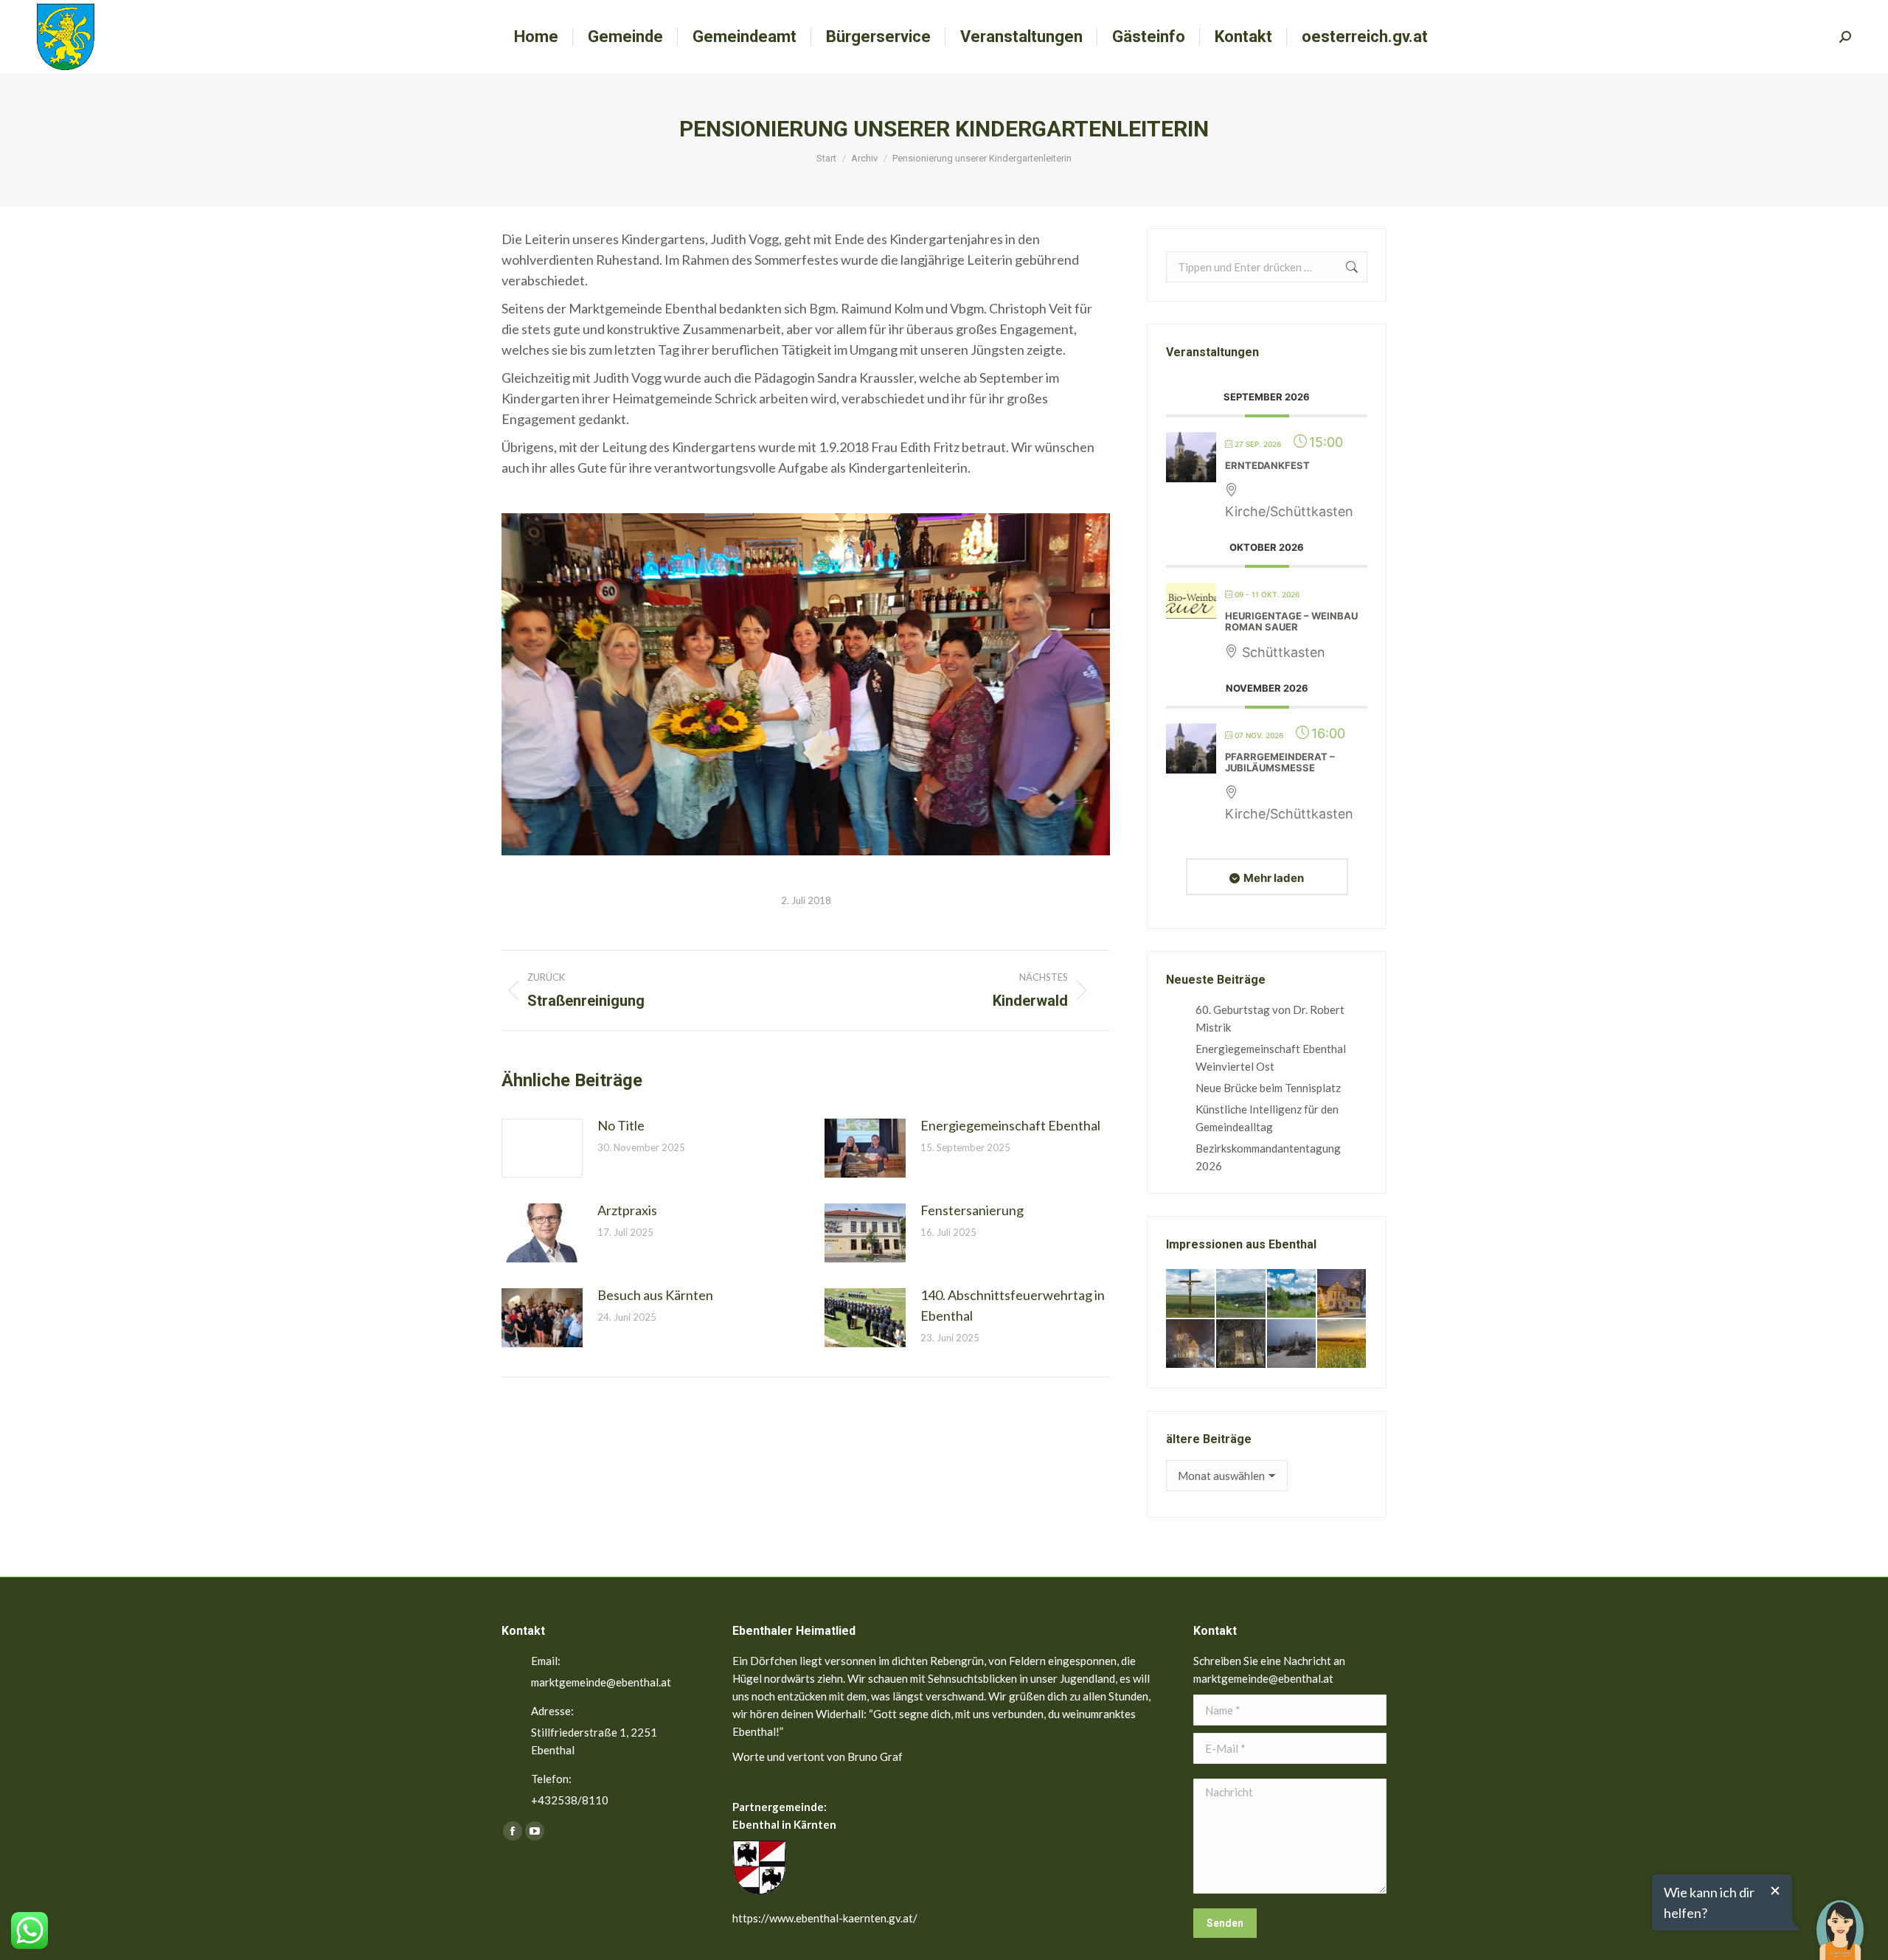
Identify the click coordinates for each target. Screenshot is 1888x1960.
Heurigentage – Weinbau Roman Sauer (1291, 622)
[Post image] (542, 1148)
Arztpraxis (627, 1210)
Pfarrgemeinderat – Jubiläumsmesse (1280, 762)
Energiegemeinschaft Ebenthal (1010, 1125)
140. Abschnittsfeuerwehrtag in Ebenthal (1013, 1305)
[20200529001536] (1241, 1294)
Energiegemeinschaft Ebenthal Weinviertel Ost (1271, 1057)
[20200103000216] (1241, 1344)
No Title (621, 1125)
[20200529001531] (1292, 1294)
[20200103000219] (1191, 1344)
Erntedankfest (1267, 465)
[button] (1840, 1919)
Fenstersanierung (972, 1210)
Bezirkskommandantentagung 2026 (1268, 1157)
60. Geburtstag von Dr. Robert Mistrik (1270, 1018)
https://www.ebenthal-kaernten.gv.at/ (825, 1918)
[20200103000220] (1342, 1294)
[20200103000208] (1292, 1344)
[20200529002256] (1191, 1294)
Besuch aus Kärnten (655, 1295)
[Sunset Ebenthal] (1342, 1344)
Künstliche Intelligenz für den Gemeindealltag (1267, 1118)
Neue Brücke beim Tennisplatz (1268, 1088)
